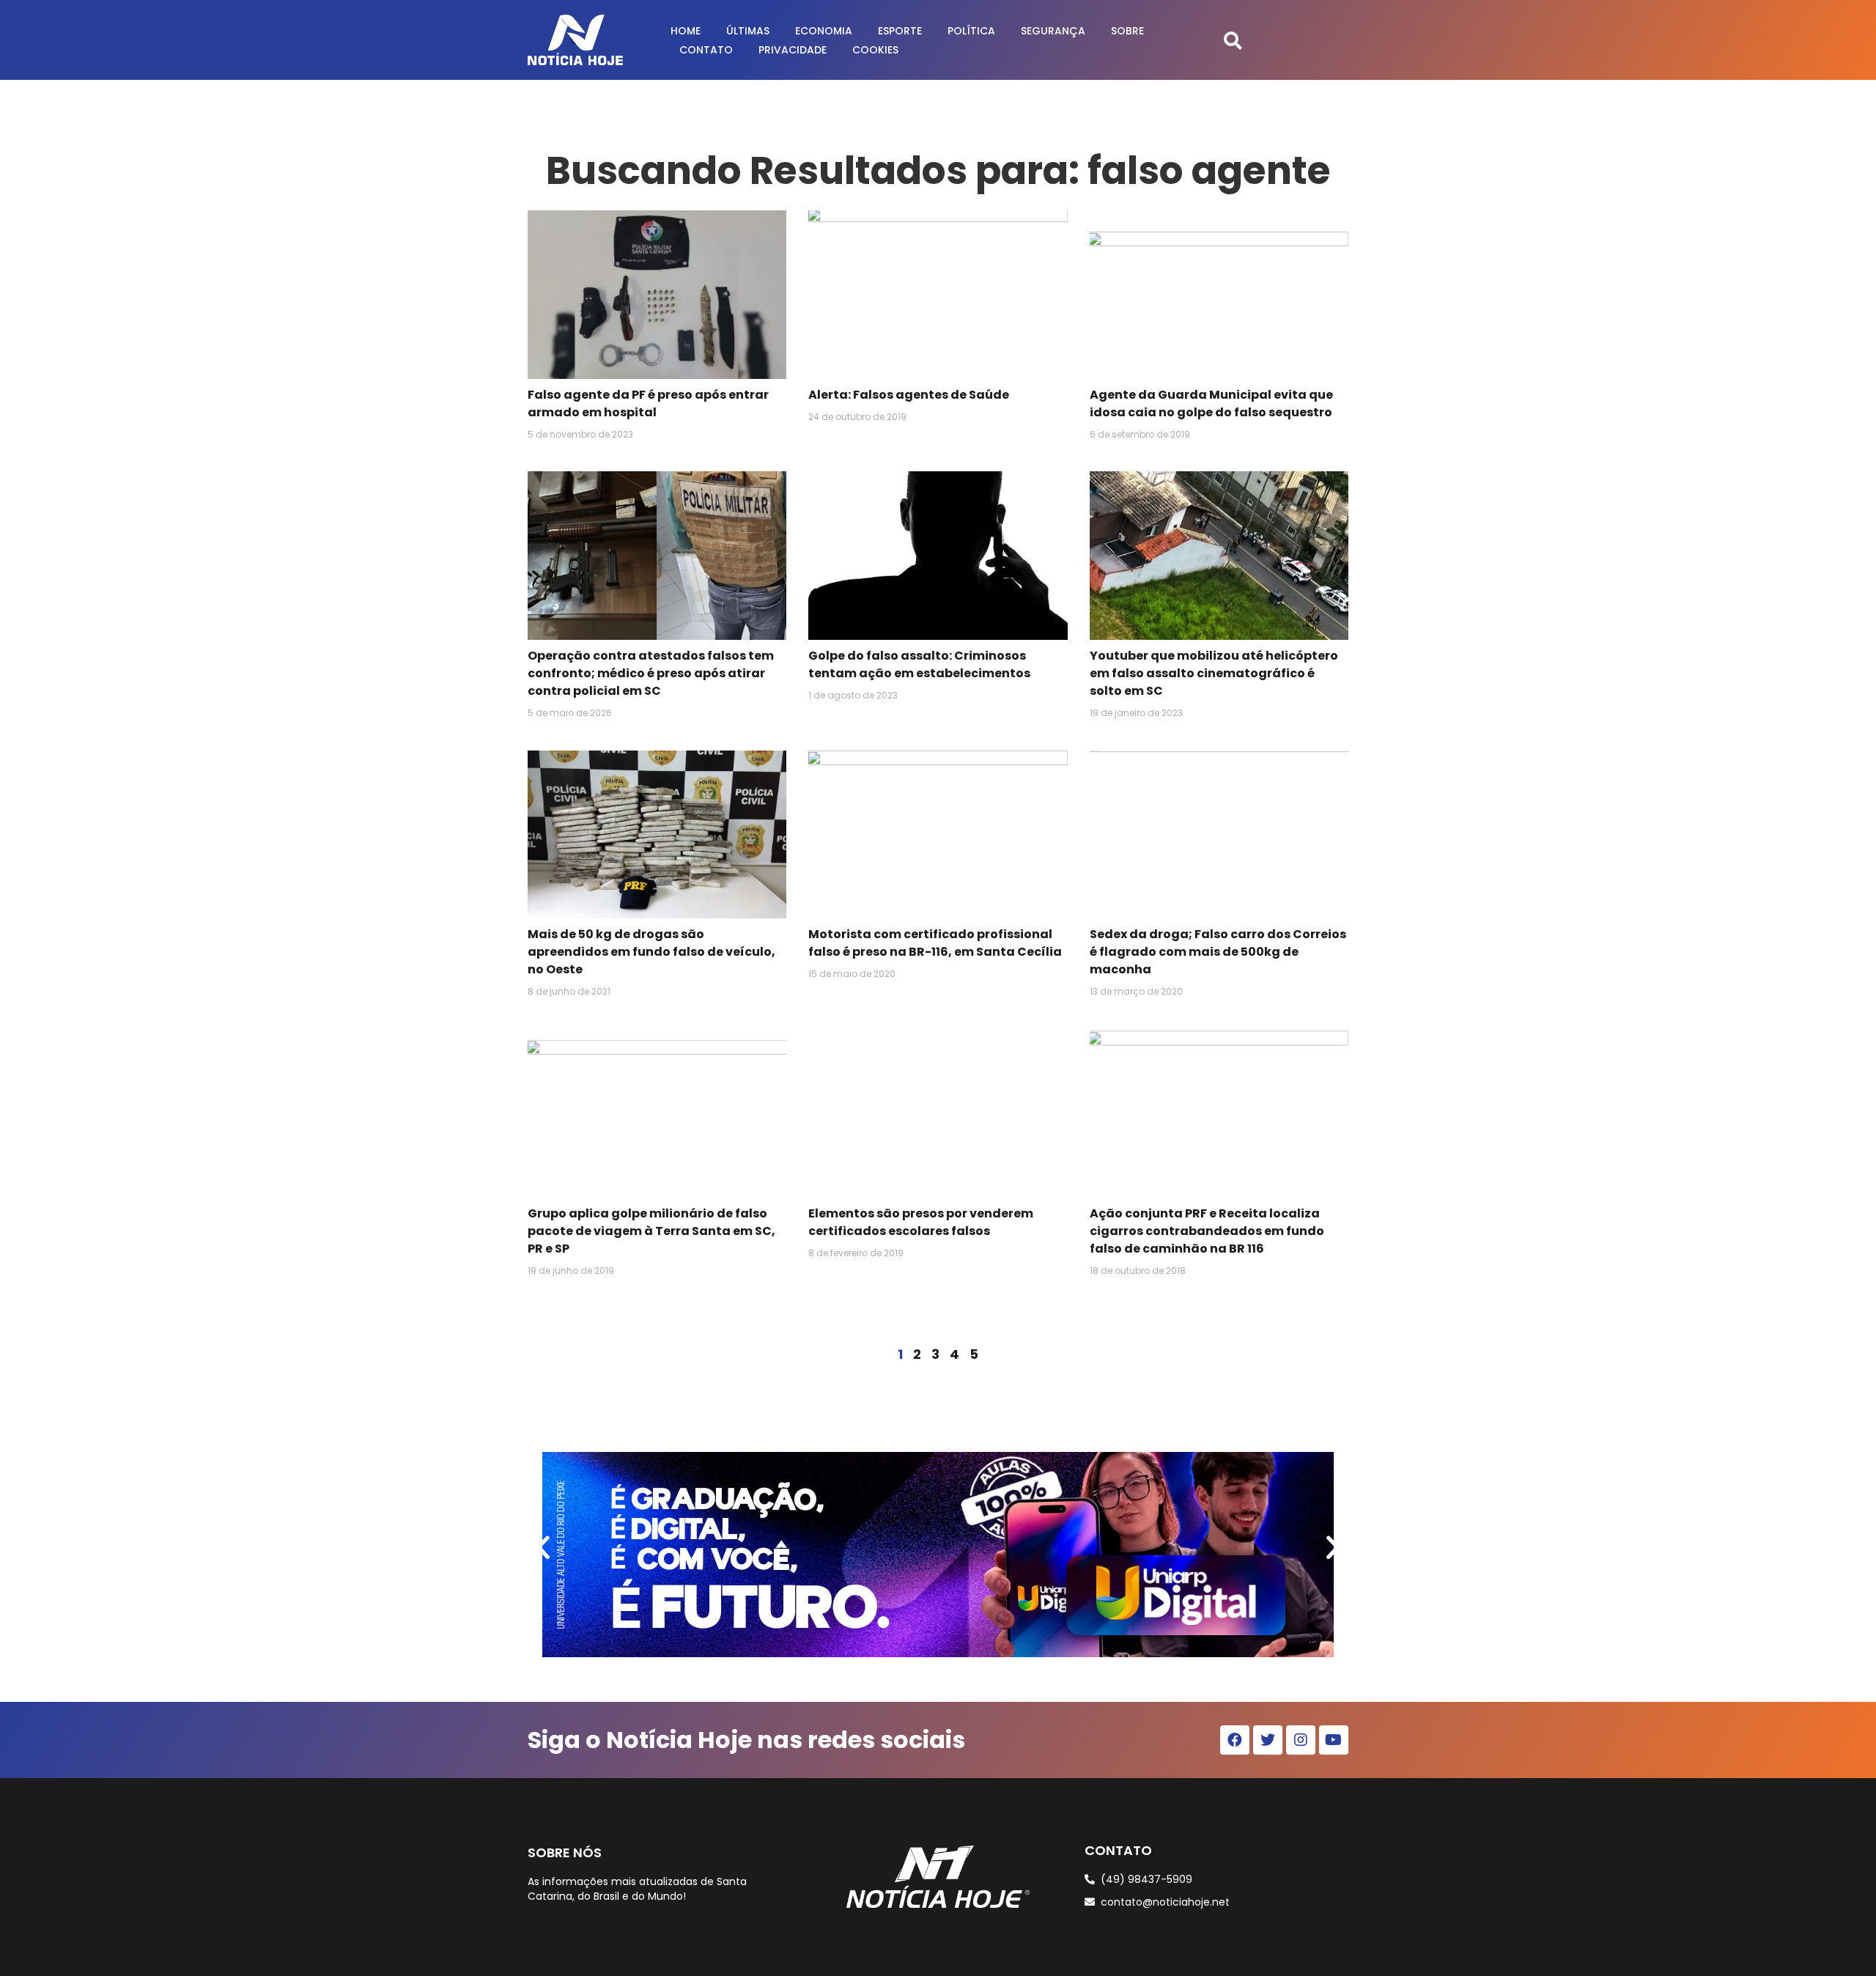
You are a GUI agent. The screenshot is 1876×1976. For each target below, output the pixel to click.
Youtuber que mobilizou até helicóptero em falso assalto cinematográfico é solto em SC (1214, 673)
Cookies (875, 50)
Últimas (748, 31)
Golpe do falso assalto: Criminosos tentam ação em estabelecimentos (919, 664)
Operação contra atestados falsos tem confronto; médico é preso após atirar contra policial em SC (651, 673)
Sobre (1127, 31)
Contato (706, 50)
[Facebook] (1235, 1740)
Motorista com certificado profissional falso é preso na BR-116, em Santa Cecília (935, 943)
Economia (824, 31)
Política (971, 31)
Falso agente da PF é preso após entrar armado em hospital (648, 403)
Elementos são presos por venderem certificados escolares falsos (921, 1222)
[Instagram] (1301, 1740)
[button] (1233, 40)
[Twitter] (1268, 1740)
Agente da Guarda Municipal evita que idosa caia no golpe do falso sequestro (1211, 403)
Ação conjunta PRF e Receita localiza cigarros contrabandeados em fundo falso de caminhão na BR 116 (1207, 1231)
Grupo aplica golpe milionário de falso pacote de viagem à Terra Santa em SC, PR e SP (651, 1231)
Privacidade (793, 50)
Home (686, 31)
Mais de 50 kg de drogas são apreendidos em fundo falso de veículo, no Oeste (651, 952)
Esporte (900, 31)
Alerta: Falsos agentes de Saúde (909, 395)
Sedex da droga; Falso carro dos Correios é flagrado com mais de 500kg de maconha (1218, 952)
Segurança (1053, 31)
